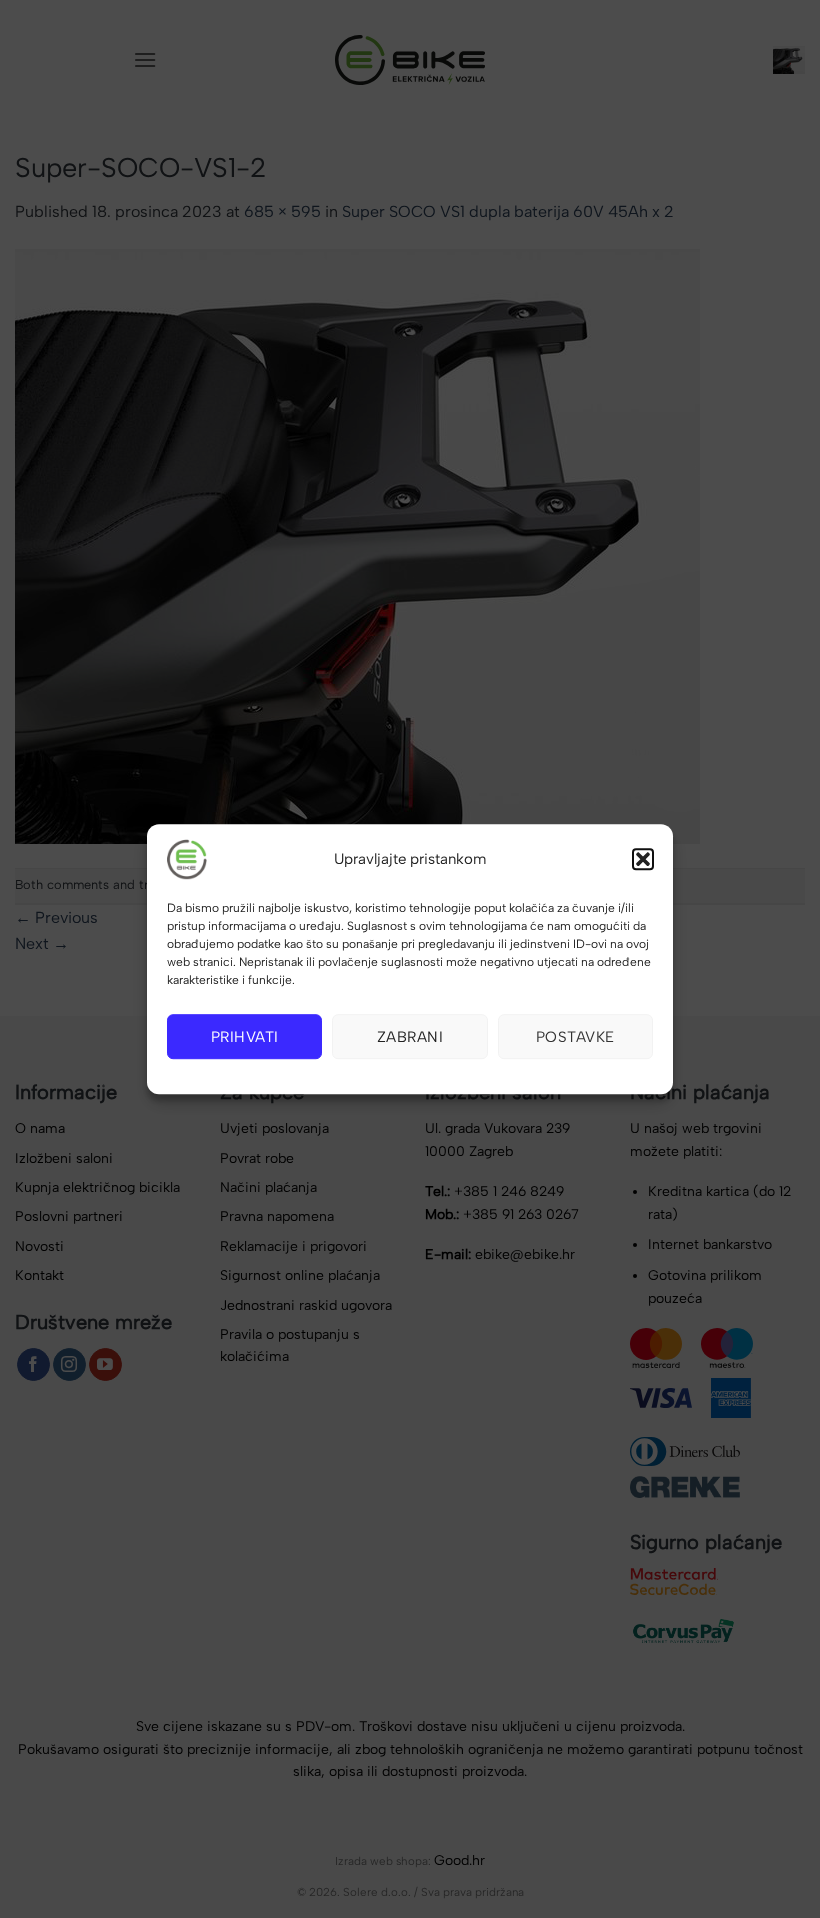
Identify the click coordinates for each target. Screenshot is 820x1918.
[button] (643, 859)
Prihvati (245, 1037)
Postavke (575, 1037)
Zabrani (410, 1037)
